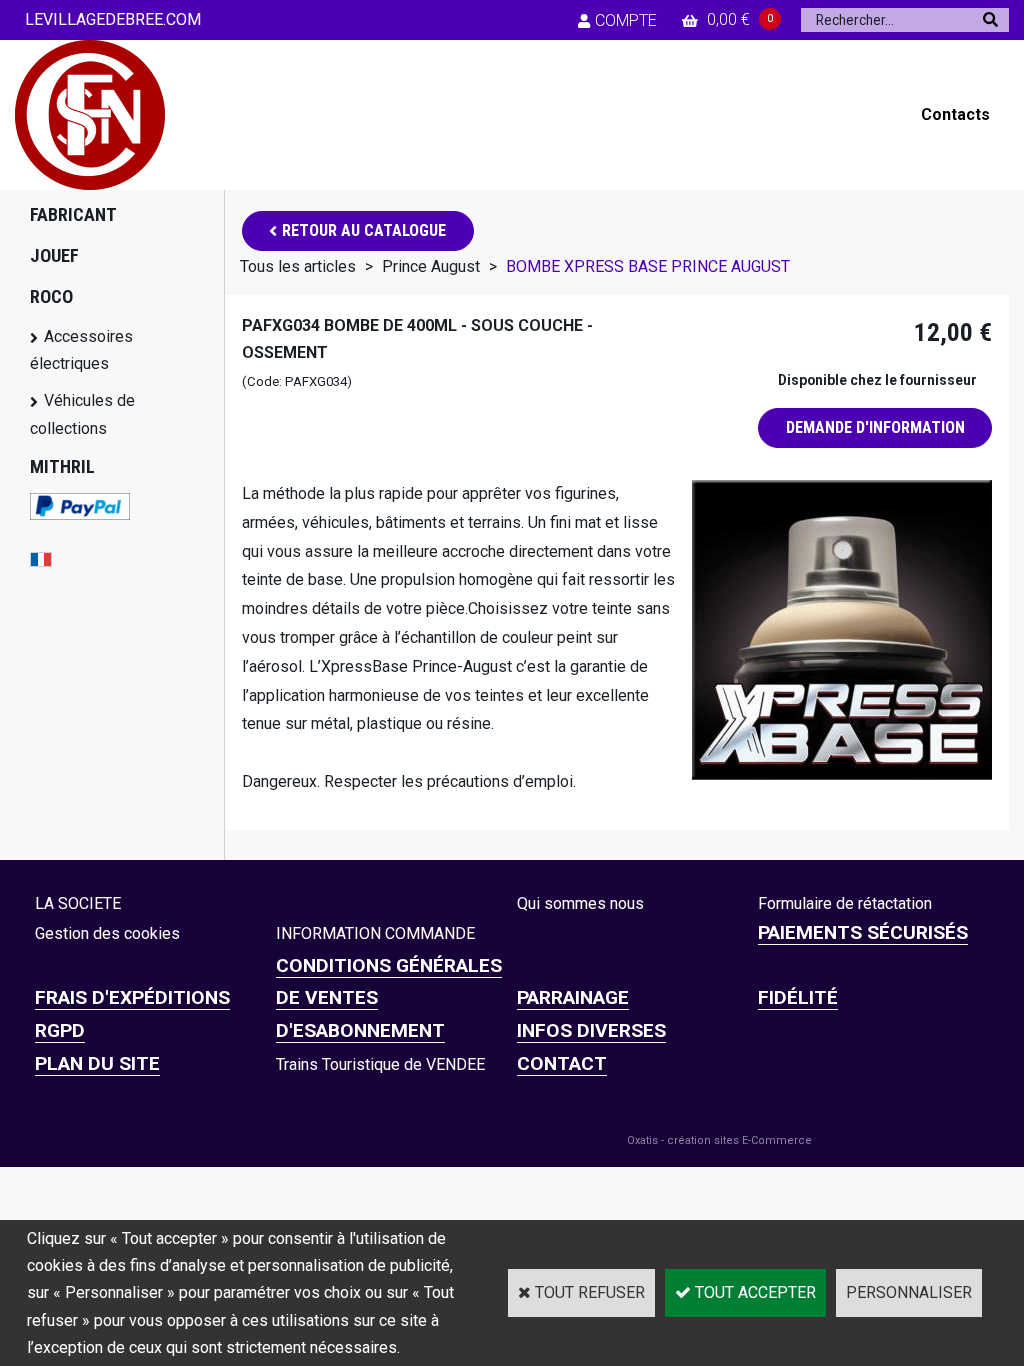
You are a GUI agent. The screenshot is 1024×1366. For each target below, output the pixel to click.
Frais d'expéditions (132, 997)
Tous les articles (298, 266)
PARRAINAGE (573, 997)
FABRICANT (73, 214)
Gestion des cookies (107, 933)
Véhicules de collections (82, 414)
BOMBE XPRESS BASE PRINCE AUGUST (648, 266)
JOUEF (54, 255)
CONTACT (562, 1063)
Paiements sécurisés (863, 932)
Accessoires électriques (81, 350)
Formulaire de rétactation (845, 903)
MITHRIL (62, 466)
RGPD (60, 1030)
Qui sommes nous (580, 903)
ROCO (51, 296)
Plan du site (97, 1063)
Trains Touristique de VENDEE (380, 1064)
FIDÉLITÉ (798, 997)
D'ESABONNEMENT (360, 1030)
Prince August (433, 266)
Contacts (955, 114)
